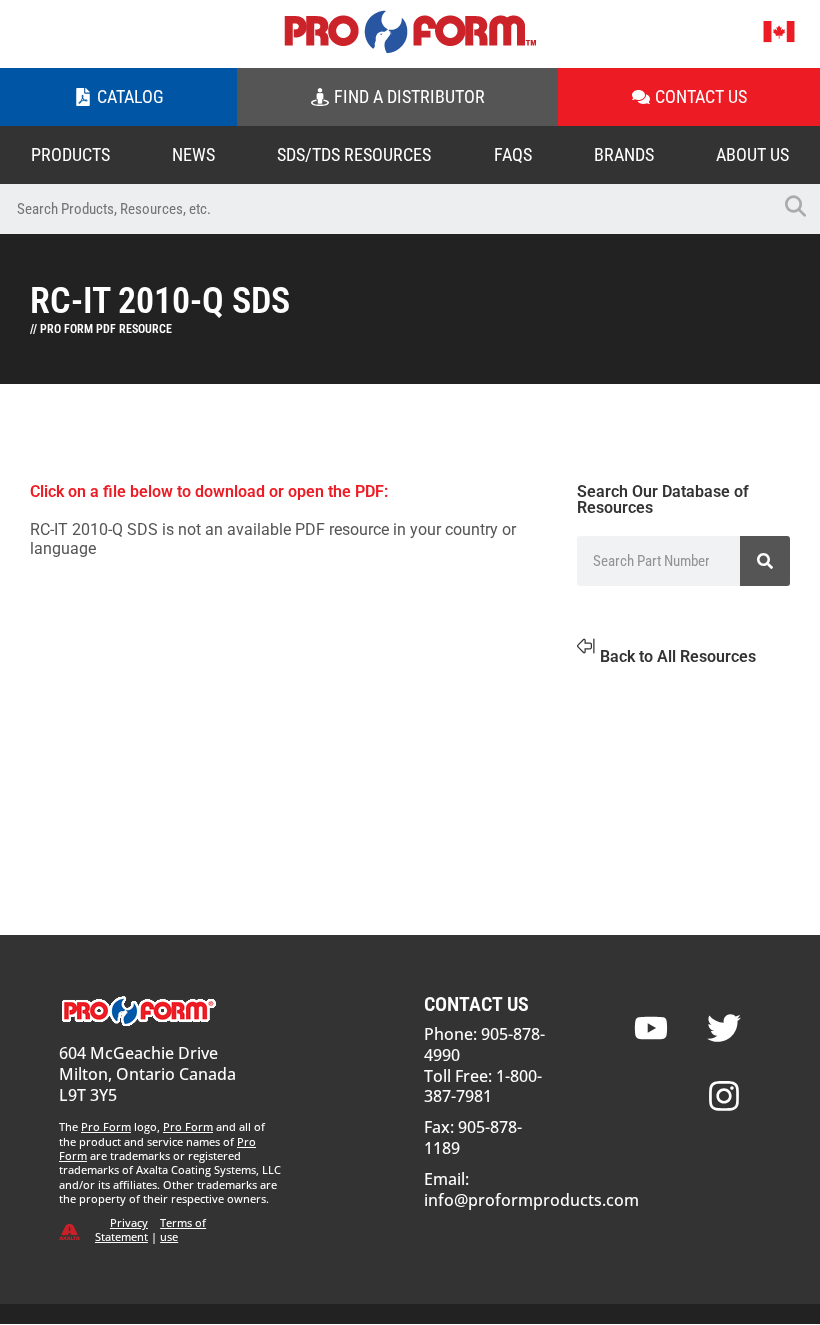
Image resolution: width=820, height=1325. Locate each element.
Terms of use (183, 1229)
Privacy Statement (121, 1229)
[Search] (765, 561)
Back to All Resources (678, 656)
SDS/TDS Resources (354, 154)
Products (70, 154)
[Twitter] (724, 1028)
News (193, 154)
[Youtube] (651, 1028)
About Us (752, 154)
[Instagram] (724, 1096)
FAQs (513, 154)
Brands (624, 154)
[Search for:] (385, 209)
